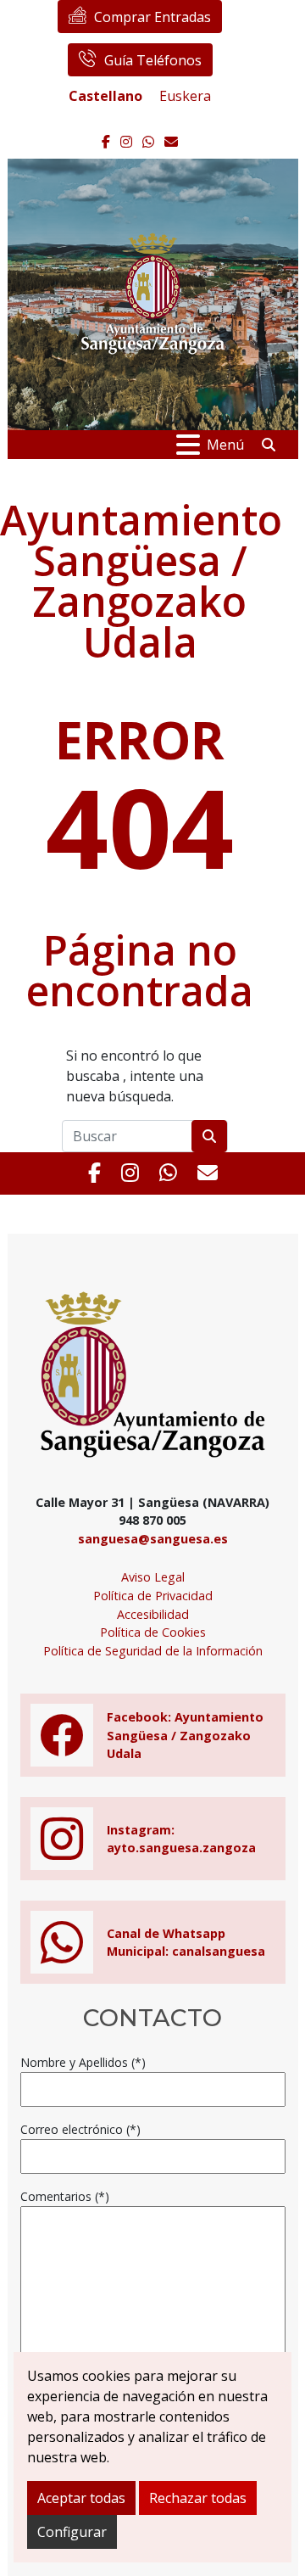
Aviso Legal (153, 1577)
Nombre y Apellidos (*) (83, 2062)
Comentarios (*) (65, 2196)
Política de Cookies (153, 1632)
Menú (225, 445)
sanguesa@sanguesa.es (153, 1539)
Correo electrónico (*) (80, 2129)
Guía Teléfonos (153, 60)
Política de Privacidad (153, 1596)
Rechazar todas (198, 2498)
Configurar (72, 2532)
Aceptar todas (81, 2498)
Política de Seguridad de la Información (153, 1651)
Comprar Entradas (152, 17)
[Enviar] (209, 1136)
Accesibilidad (153, 1614)
